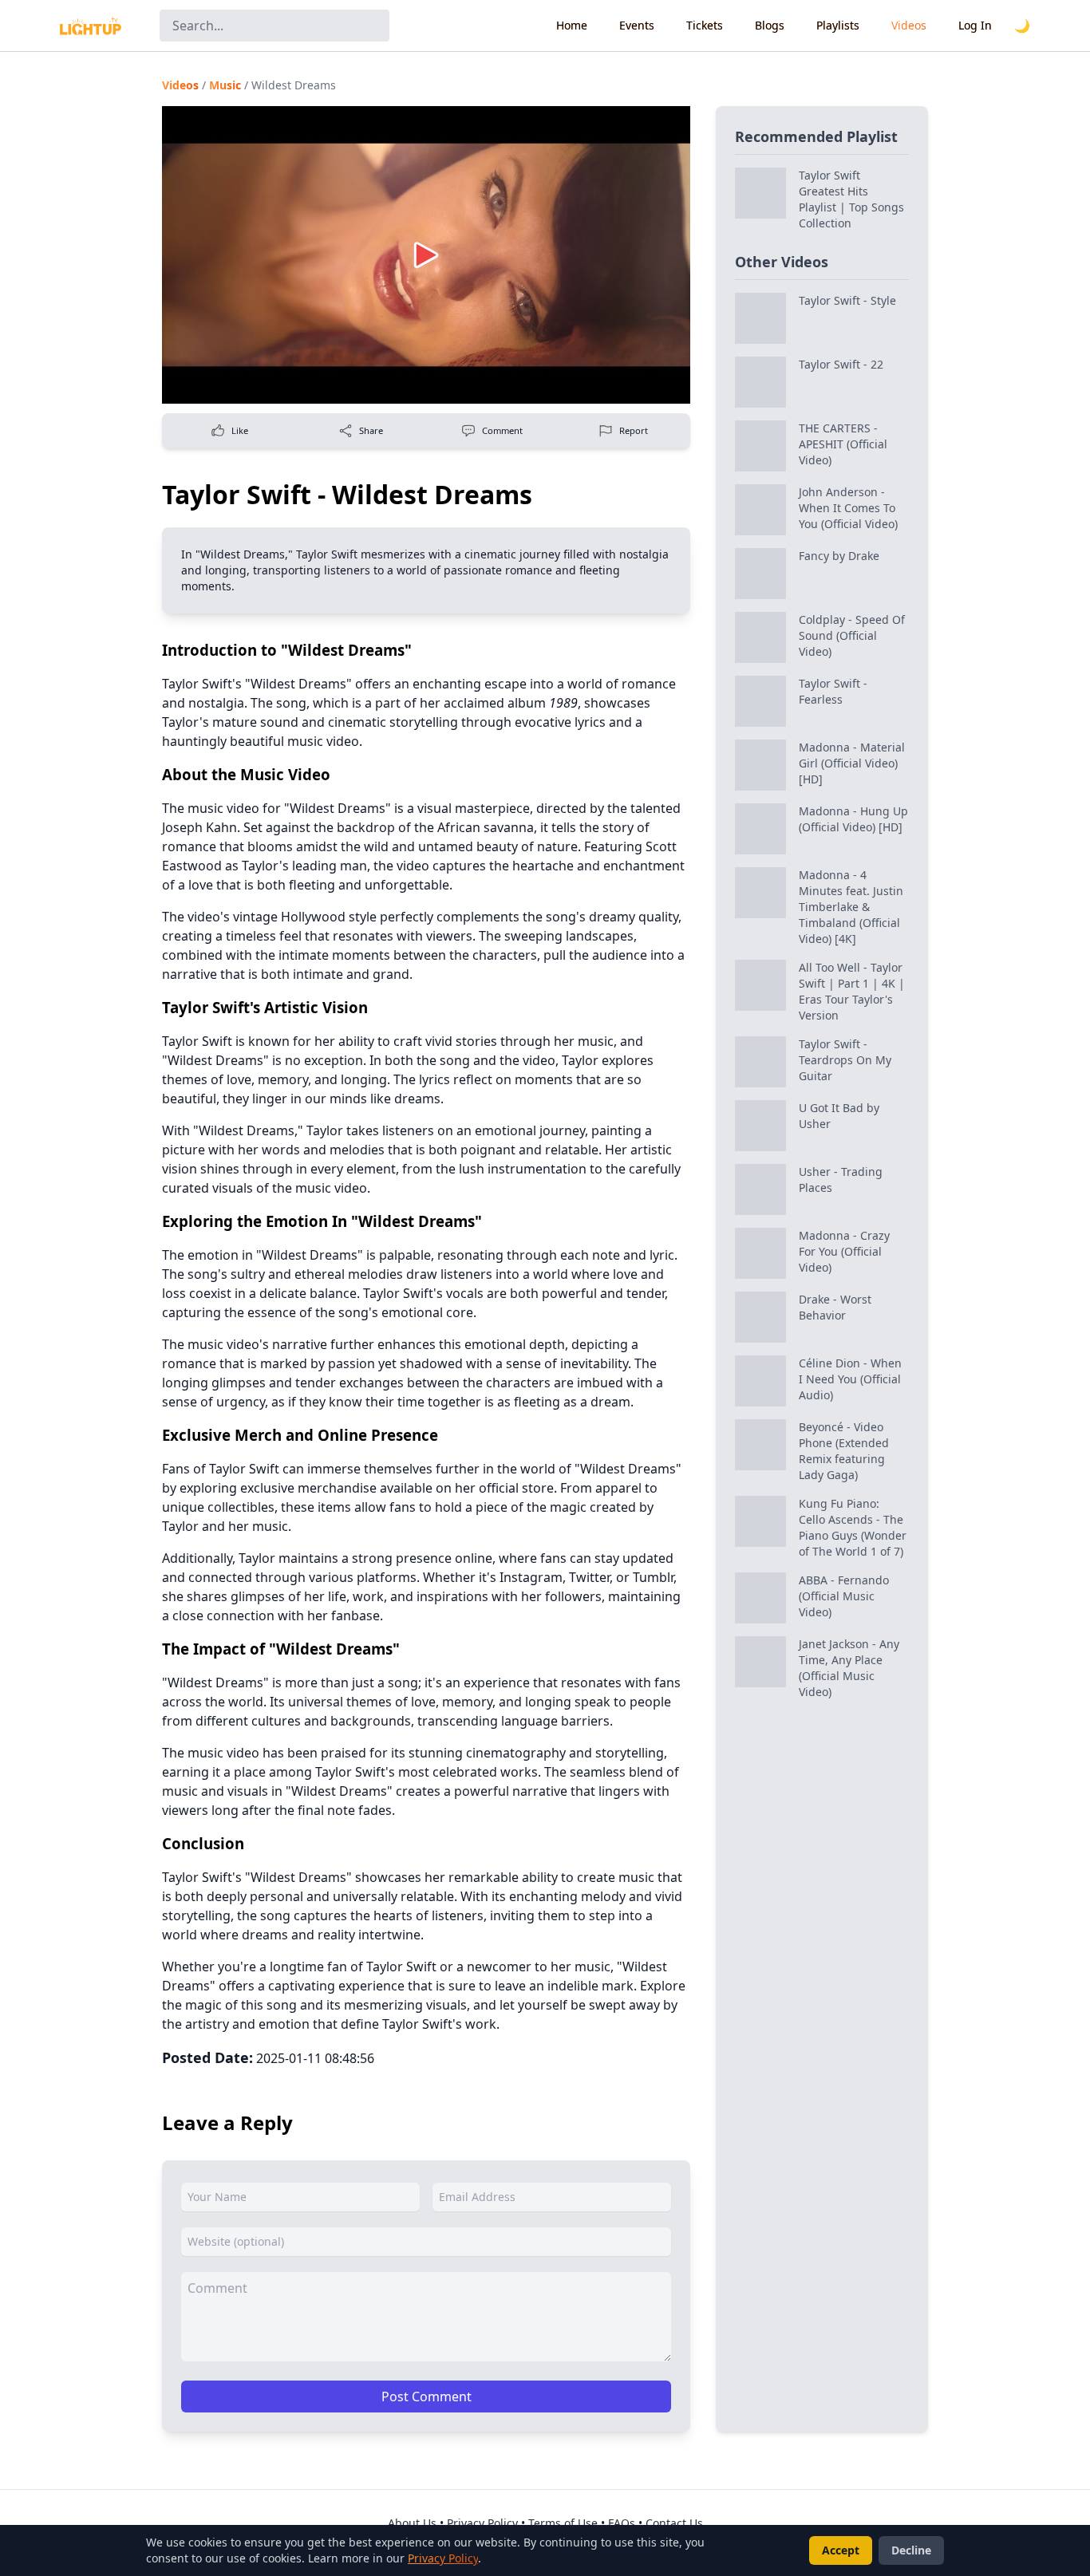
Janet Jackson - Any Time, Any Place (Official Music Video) (849, 1668)
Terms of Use (563, 2523)
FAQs (622, 2523)
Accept (841, 2550)
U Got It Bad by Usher (839, 1116)
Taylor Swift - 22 (841, 364)
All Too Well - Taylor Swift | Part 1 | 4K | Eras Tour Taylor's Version (852, 991)
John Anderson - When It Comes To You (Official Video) (848, 508)
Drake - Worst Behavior (835, 1307)
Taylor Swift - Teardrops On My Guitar (845, 1060)
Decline (911, 2550)
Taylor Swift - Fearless (833, 691)
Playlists (838, 25)
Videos (909, 25)
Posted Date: (207, 2057)
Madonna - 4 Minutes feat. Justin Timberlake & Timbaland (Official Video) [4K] (851, 907)
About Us (412, 2523)
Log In (975, 25)
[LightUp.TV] (91, 26)
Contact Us (674, 2523)
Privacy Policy (482, 2523)
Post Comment (427, 2397)
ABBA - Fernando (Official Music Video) (844, 1596)
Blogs (770, 25)
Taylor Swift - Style (847, 300)
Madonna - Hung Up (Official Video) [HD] (853, 819)
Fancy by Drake (839, 556)
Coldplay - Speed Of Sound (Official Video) (852, 635)
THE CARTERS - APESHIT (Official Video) (843, 444)
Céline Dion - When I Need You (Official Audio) (850, 1379)
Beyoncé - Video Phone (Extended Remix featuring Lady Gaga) (844, 1451)
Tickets (705, 25)
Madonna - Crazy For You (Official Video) (844, 1251)
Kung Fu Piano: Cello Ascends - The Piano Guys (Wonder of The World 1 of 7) (853, 1527)
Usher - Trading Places (841, 1180)
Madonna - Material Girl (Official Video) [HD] (852, 763)
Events (637, 25)
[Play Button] (426, 255)
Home (572, 25)
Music (225, 85)
